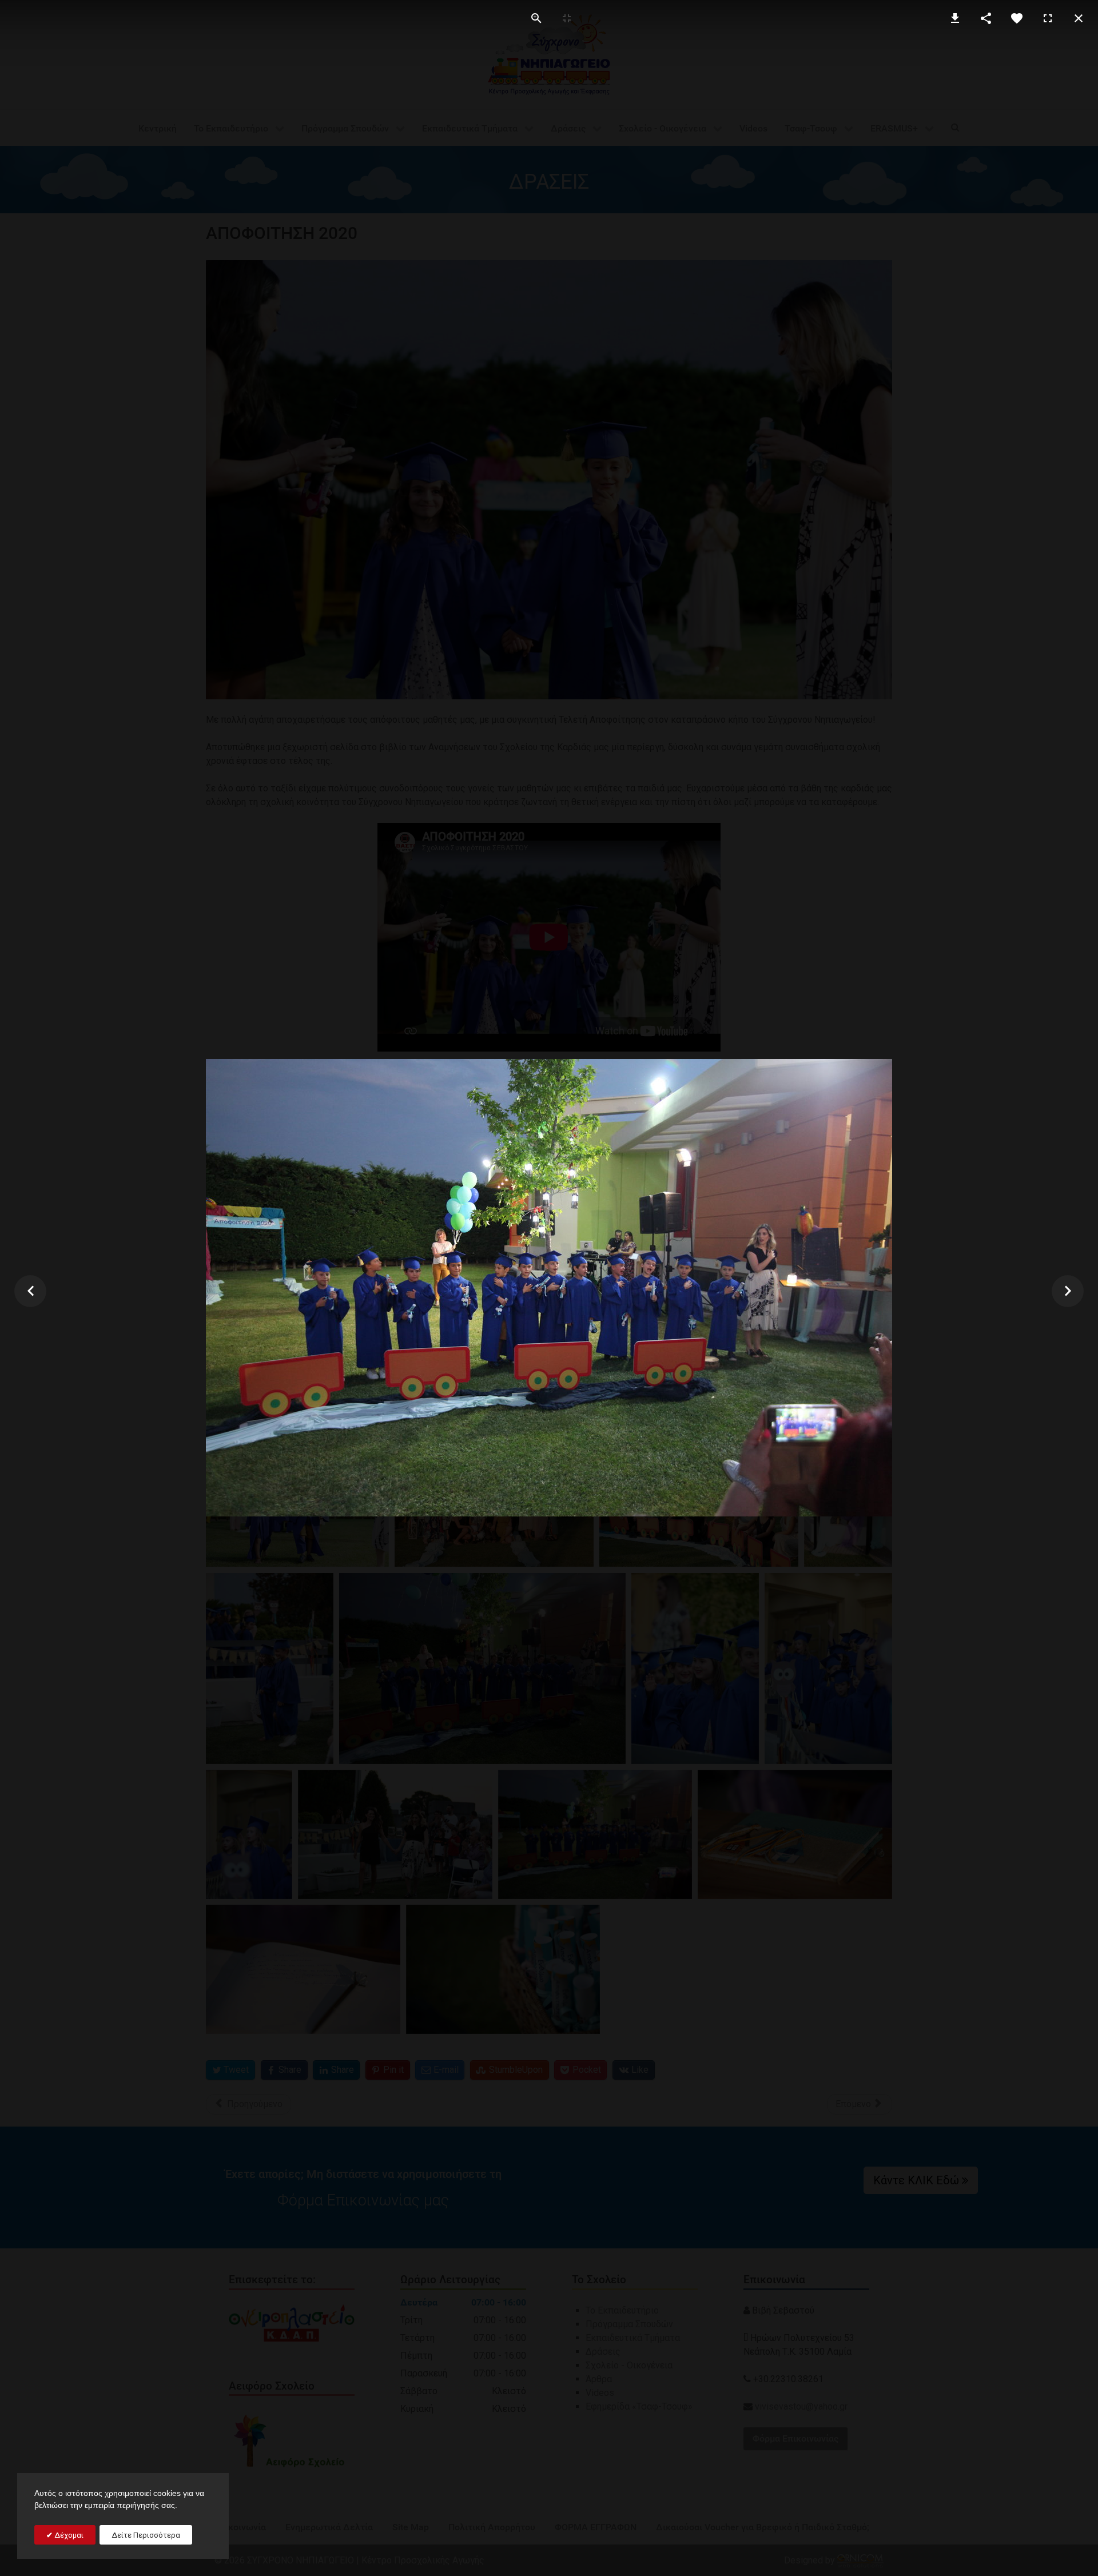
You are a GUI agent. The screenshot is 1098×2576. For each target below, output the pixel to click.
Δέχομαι (68, 2535)
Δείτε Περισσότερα (146, 2535)
